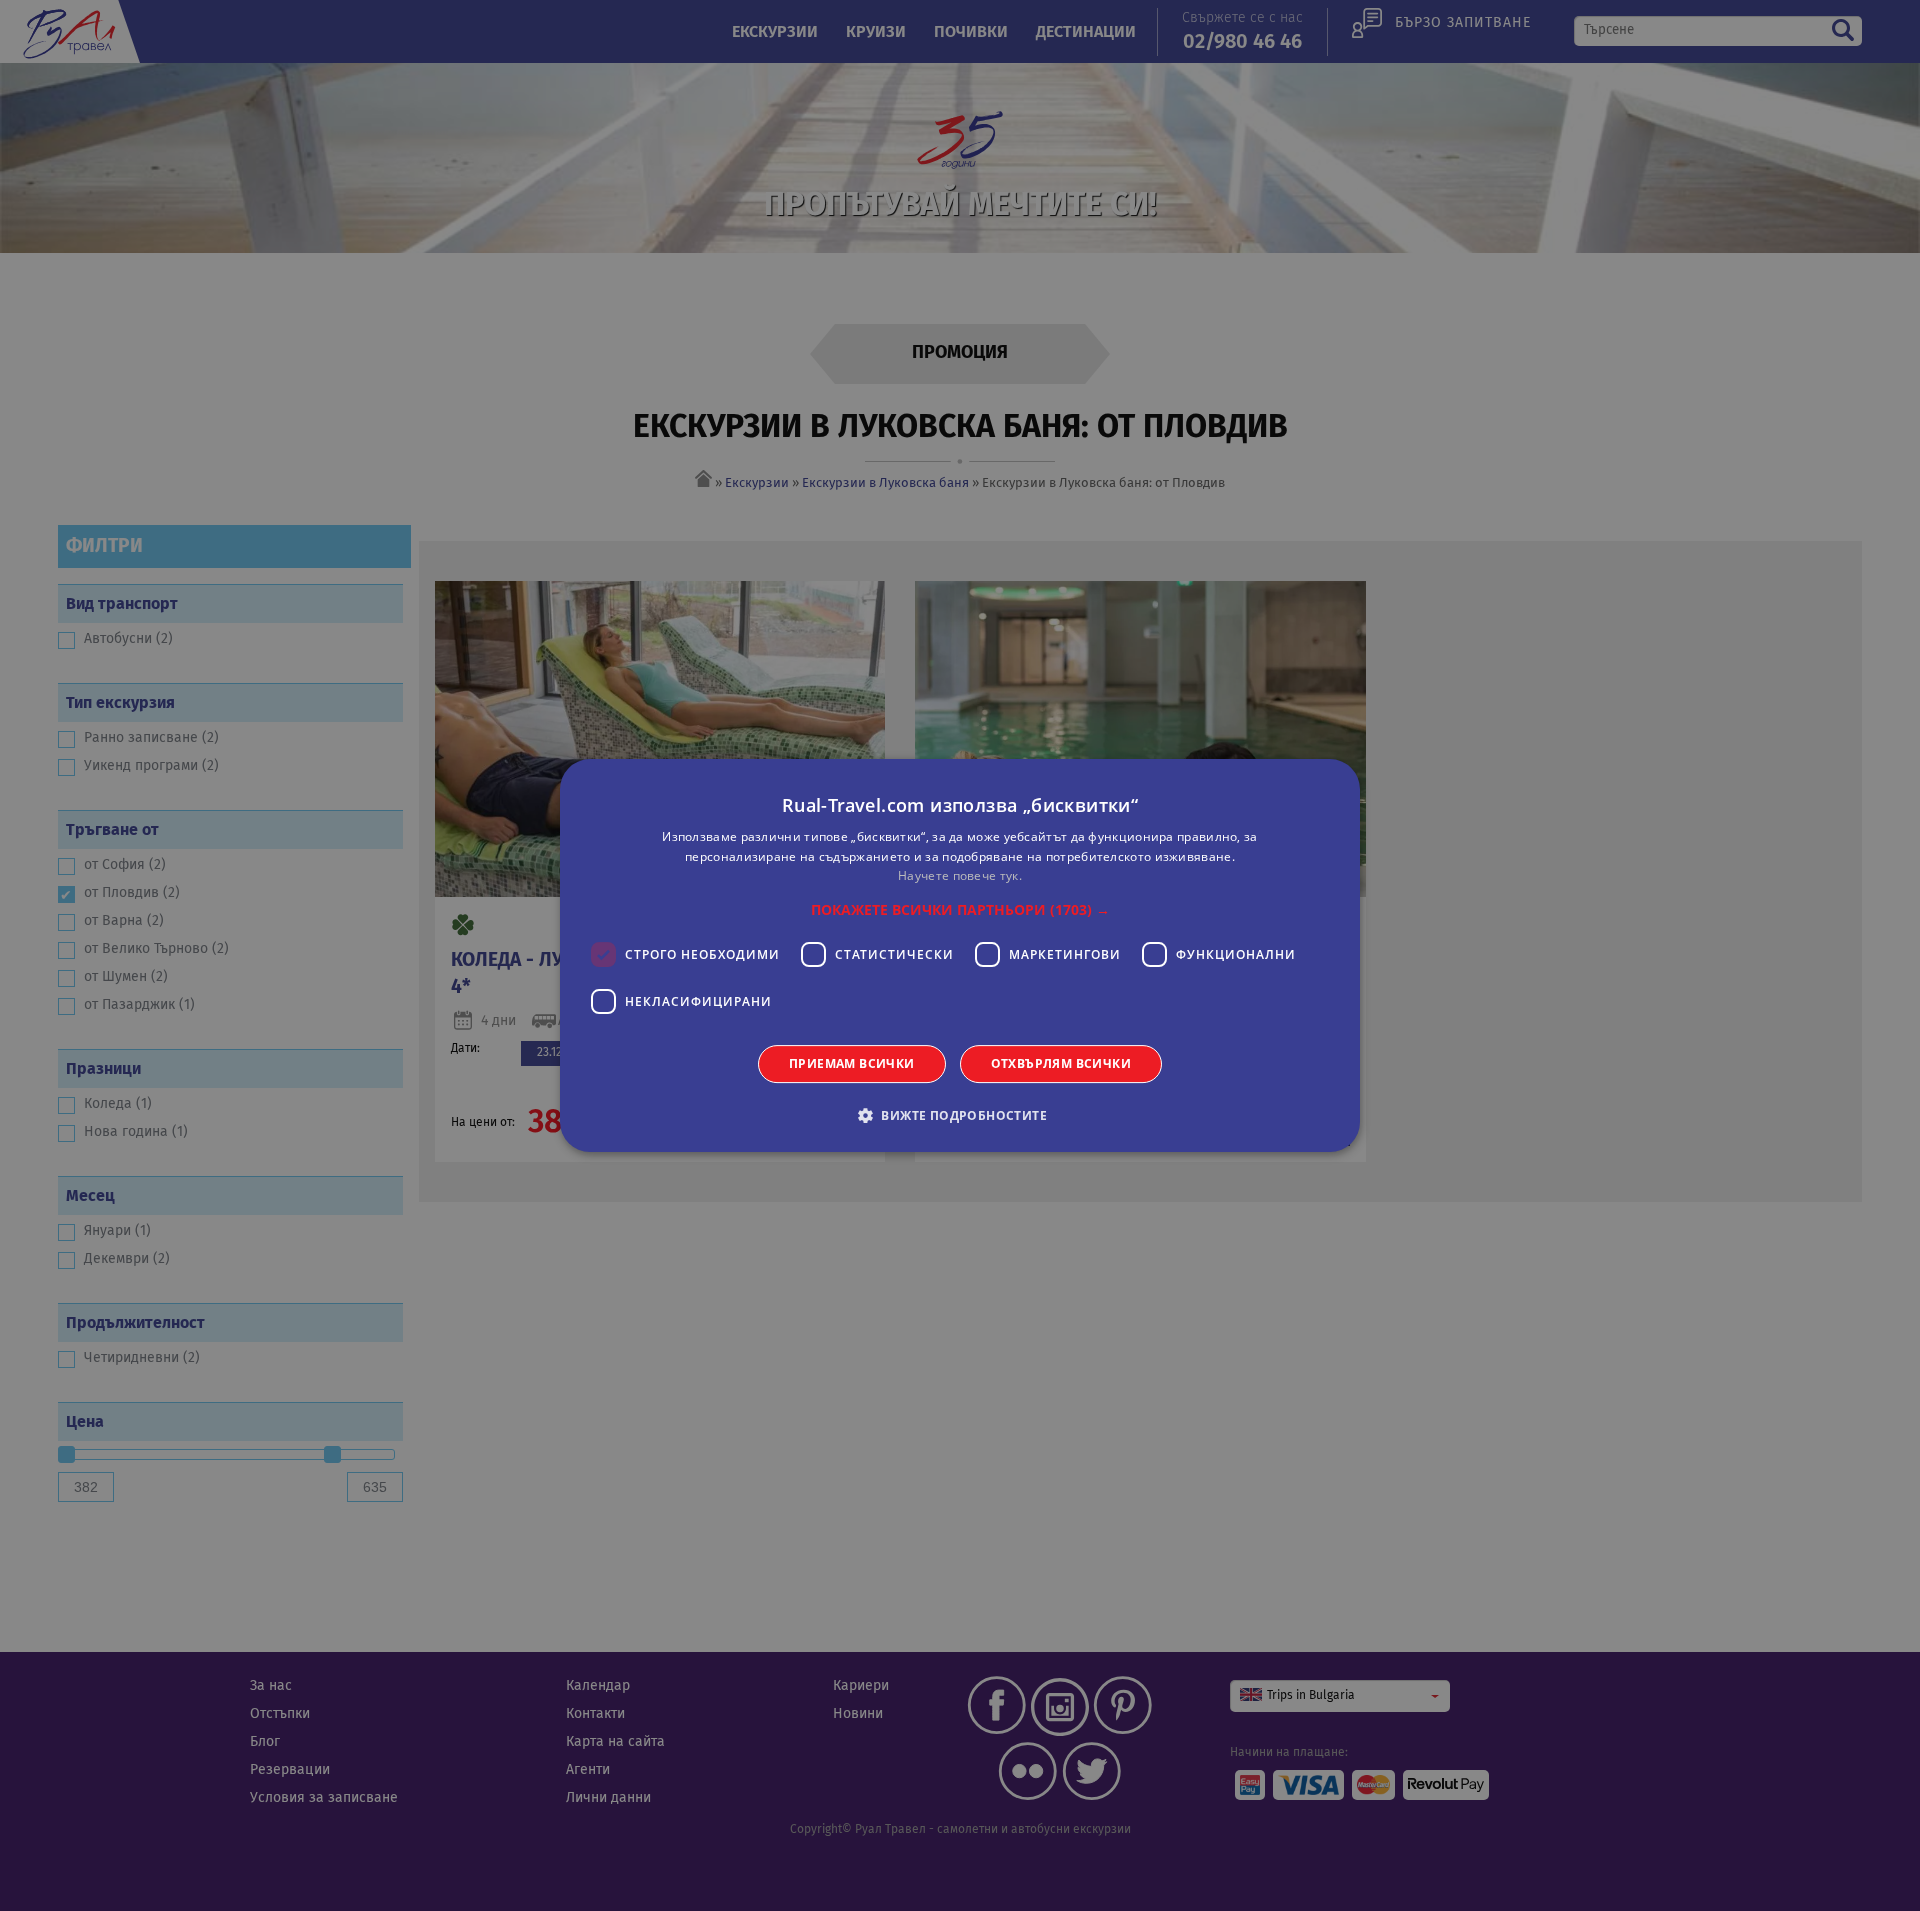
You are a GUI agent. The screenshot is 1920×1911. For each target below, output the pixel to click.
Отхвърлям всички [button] (1061, 1063)
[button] (960, 910)
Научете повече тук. (960, 876)
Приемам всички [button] (852, 1063)
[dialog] (960, 956)
